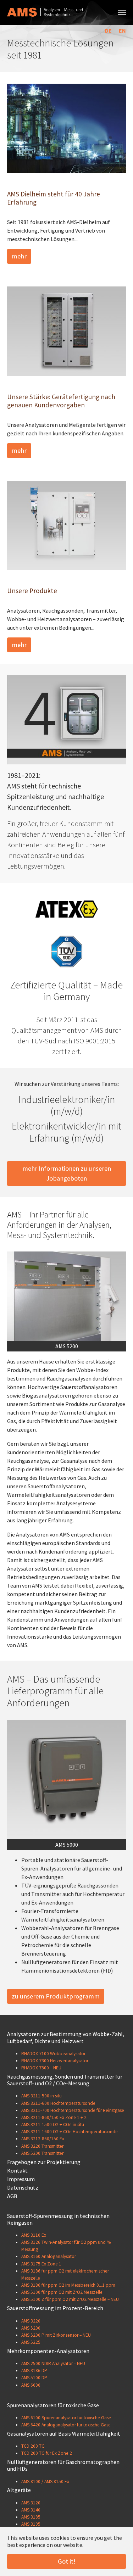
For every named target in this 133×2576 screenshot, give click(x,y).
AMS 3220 (31, 2321)
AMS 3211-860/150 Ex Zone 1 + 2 (54, 2117)
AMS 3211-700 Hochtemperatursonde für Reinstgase (73, 2110)
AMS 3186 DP (34, 2371)
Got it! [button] (67, 2561)
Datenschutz (23, 2187)
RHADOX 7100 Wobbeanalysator (53, 2054)
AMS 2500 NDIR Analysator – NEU (53, 2363)
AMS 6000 (31, 2385)
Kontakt (17, 2170)
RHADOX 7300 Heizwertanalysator (55, 2061)
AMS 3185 (31, 2517)
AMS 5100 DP (34, 2378)
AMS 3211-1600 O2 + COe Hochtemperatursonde (70, 2132)
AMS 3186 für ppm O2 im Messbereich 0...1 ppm (68, 2285)
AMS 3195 (31, 2524)
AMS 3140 (31, 2510)
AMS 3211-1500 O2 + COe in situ (53, 2125)
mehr (19, 256)
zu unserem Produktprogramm (56, 1996)
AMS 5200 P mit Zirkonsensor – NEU (56, 2335)
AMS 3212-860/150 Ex (43, 2139)
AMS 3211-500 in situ (41, 2096)
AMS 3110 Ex (34, 2235)
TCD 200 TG (33, 2446)
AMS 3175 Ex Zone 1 (41, 2264)
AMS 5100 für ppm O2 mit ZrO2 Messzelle (62, 2292)
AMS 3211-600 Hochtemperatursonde (58, 2103)
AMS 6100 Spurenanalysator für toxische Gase (66, 2418)
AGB (12, 2196)
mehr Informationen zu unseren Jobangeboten (67, 1173)
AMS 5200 (31, 2328)
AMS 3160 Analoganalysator (49, 2256)
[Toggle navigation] (122, 12)
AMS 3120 (31, 2503)
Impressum (21, 2179)
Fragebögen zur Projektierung (44, 2162)
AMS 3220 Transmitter (42, 2146)
